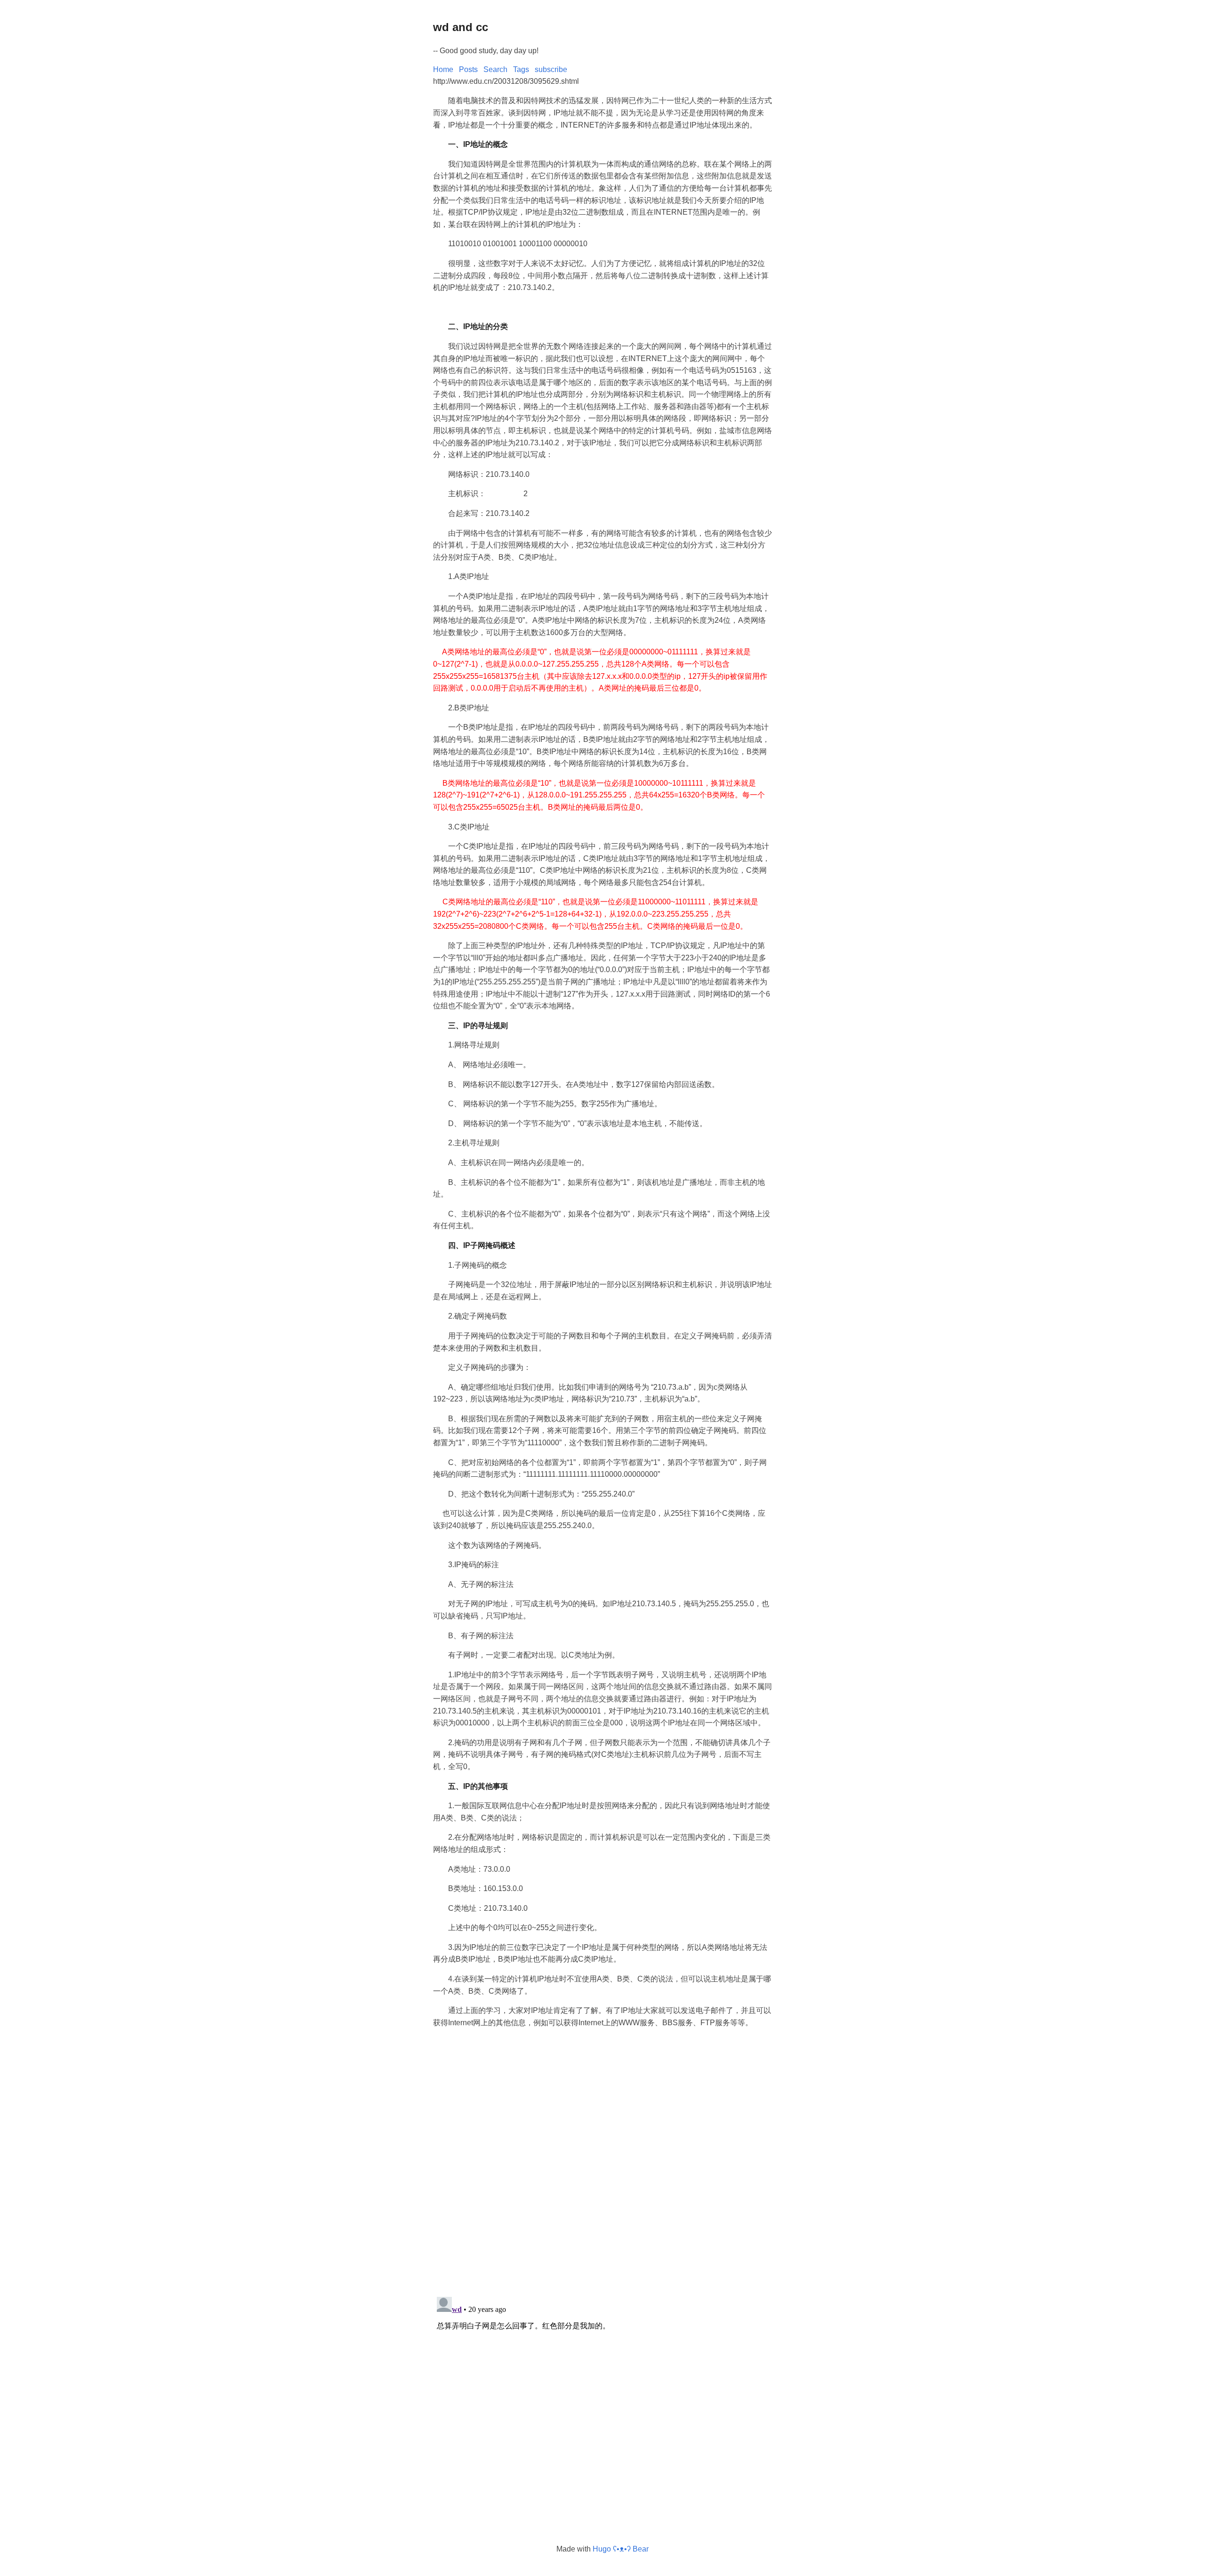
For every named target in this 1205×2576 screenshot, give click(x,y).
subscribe (551, 69)
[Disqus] (602, 2166)
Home (443, 69)
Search (495, 69)
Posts (468, 69)
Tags (521, 69)
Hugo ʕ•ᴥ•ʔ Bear (621, 2549)
